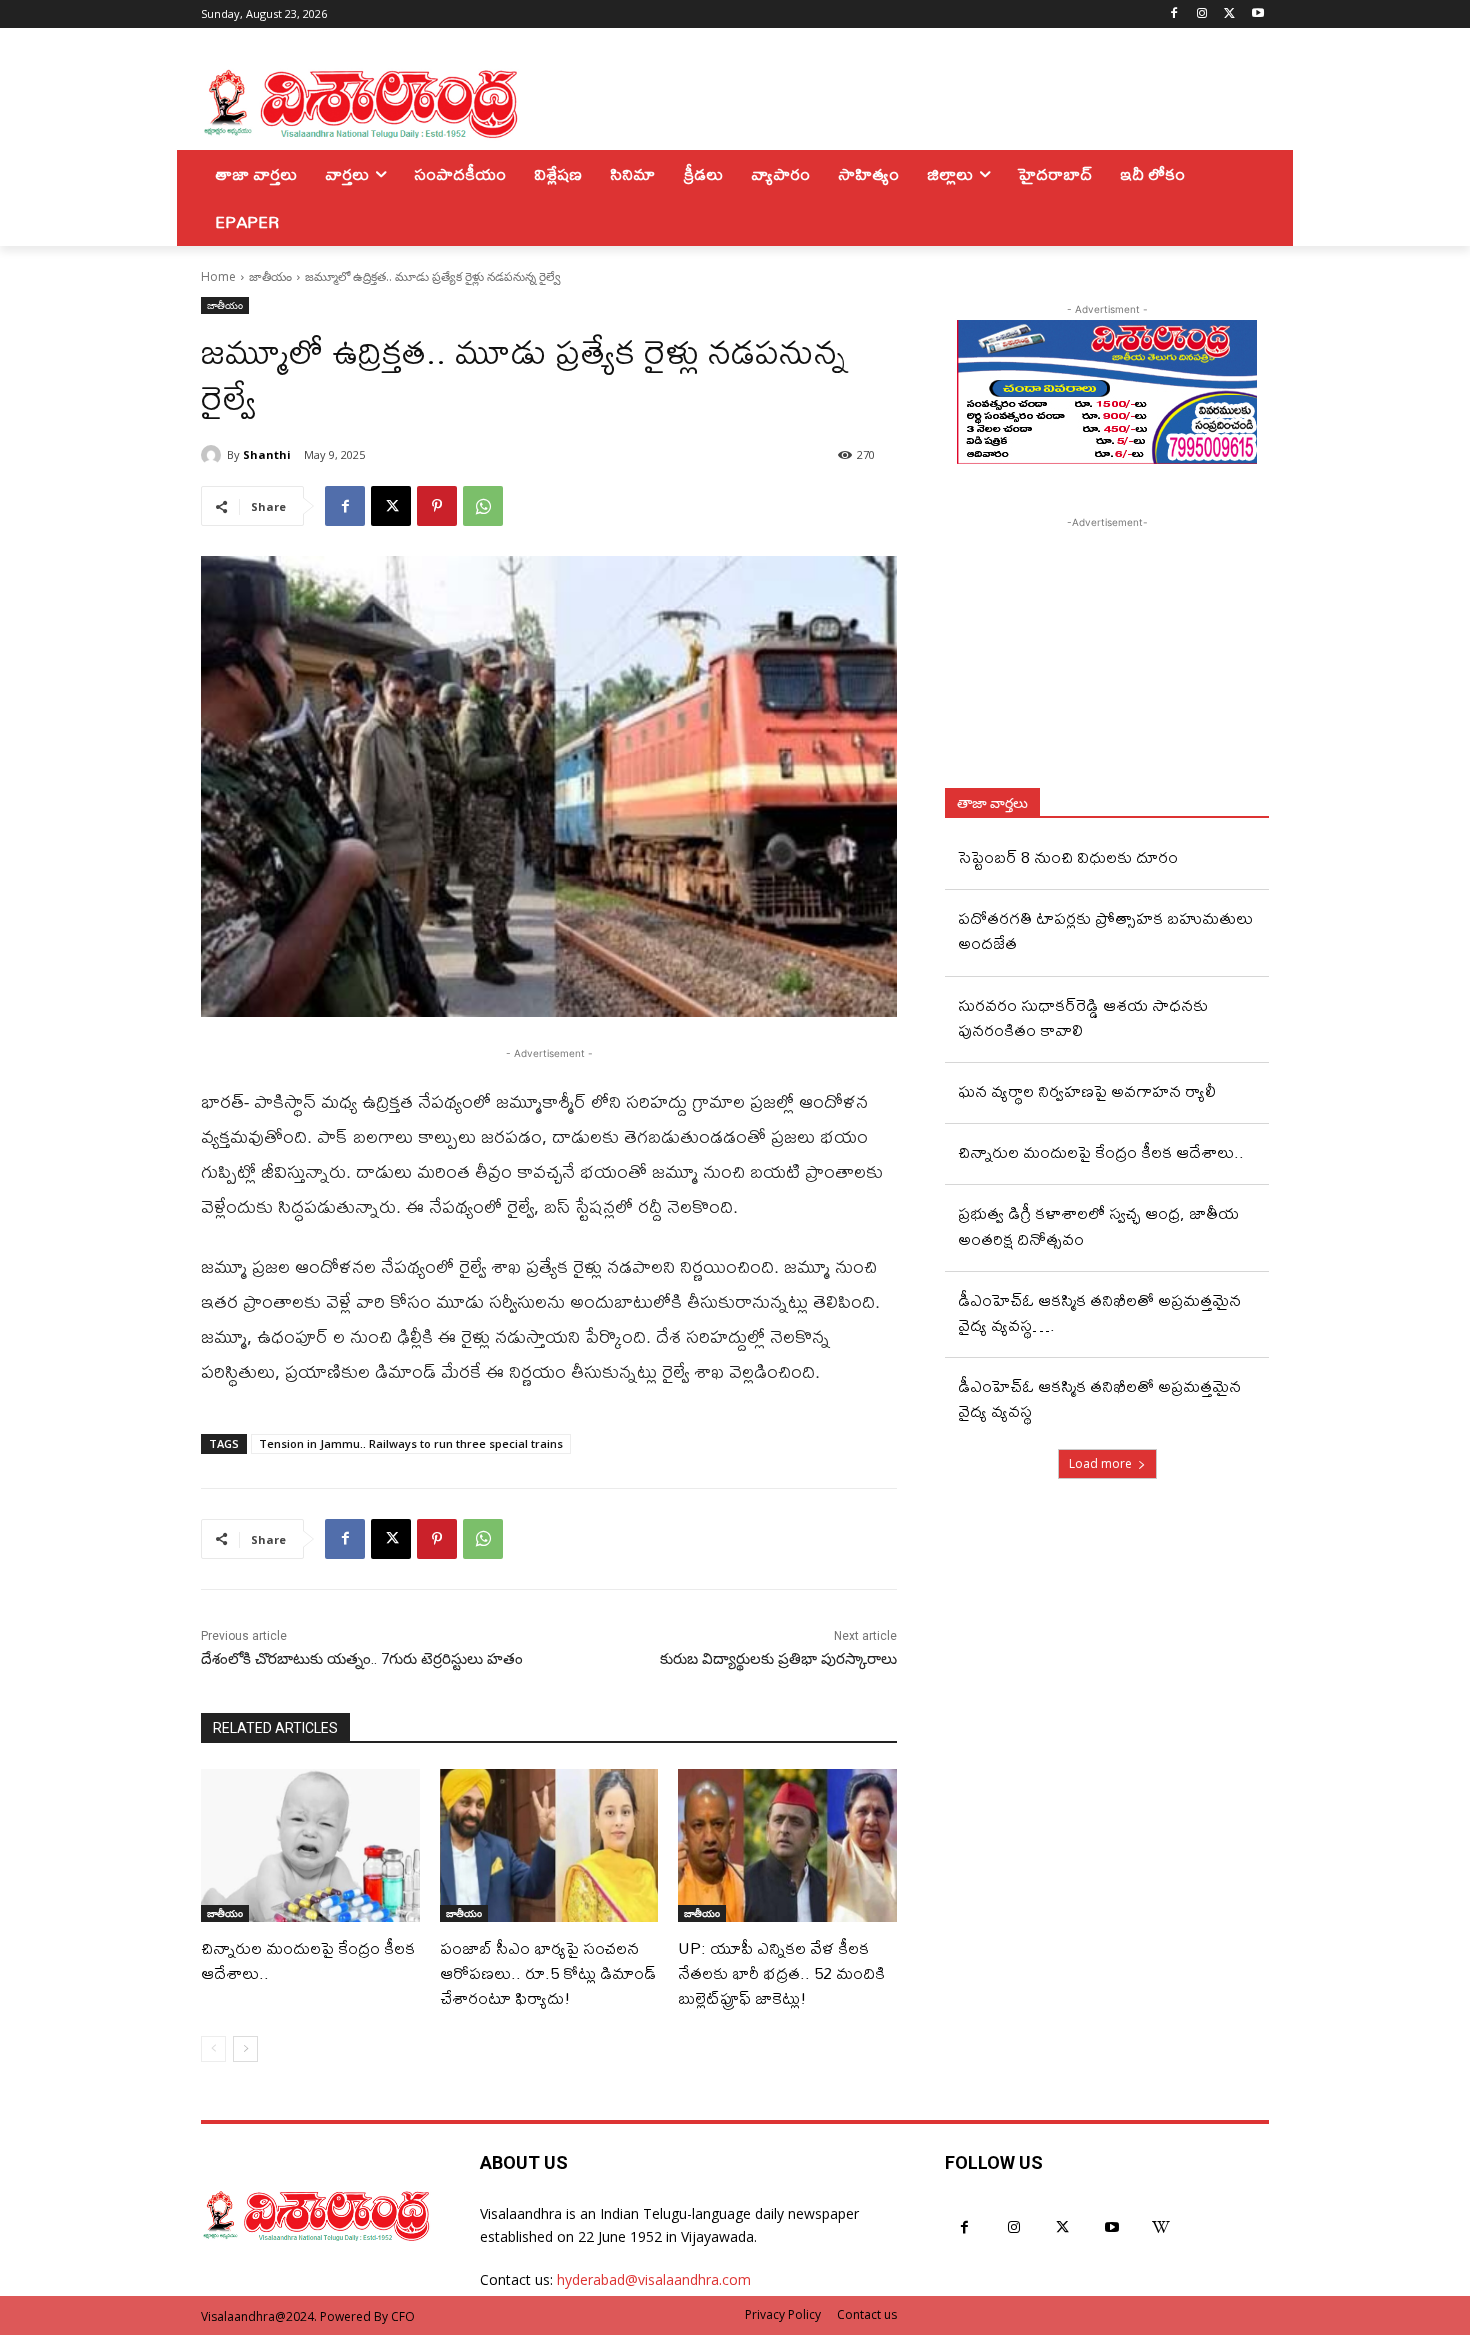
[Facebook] (1174, 14)
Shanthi (267, 454)
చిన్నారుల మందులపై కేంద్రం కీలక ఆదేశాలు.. (308, 1960)
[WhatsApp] (483, 506)
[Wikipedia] (1161, 2227)
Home (218, 276)
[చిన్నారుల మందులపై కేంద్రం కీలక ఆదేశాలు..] (310, 1845)
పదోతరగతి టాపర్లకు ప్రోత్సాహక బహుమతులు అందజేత (1105, 930)
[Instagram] (1202, 14)
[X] (1229, 14)
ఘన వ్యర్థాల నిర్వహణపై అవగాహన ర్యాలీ (1087, 1090)
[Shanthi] (214, 455)
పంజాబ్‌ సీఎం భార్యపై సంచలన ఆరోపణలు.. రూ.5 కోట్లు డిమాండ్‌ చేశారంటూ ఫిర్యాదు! (548, 1972)
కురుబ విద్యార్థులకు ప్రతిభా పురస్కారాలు (778, 1659)
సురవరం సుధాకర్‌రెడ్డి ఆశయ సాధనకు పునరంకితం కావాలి (1083, 1017)
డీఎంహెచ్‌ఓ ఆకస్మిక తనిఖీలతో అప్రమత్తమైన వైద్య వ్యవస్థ (1099, 1398)
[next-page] (245, 2049)
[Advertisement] (1107, 658)
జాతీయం (270, 276)
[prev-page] (213, 2049)
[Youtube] (1257, 14)
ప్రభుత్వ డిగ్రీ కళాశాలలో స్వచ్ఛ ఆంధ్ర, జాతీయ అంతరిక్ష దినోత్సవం (1098, 1225)
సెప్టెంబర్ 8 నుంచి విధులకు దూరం (1068, 856)
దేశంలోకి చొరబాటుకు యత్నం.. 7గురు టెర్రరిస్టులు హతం (362, 1659)
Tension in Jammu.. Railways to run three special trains (411, 1443)
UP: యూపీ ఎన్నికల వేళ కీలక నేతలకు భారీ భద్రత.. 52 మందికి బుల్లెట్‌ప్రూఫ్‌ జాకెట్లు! (781, 1972)
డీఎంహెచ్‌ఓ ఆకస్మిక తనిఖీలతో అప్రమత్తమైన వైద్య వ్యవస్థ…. (1099, 1312)
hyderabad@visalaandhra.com (654, 2279)
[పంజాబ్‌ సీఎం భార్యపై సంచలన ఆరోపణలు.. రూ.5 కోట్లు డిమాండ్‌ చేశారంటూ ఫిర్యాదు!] (549, 1845)
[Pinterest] (437, 506)
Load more (1100, 1463)
